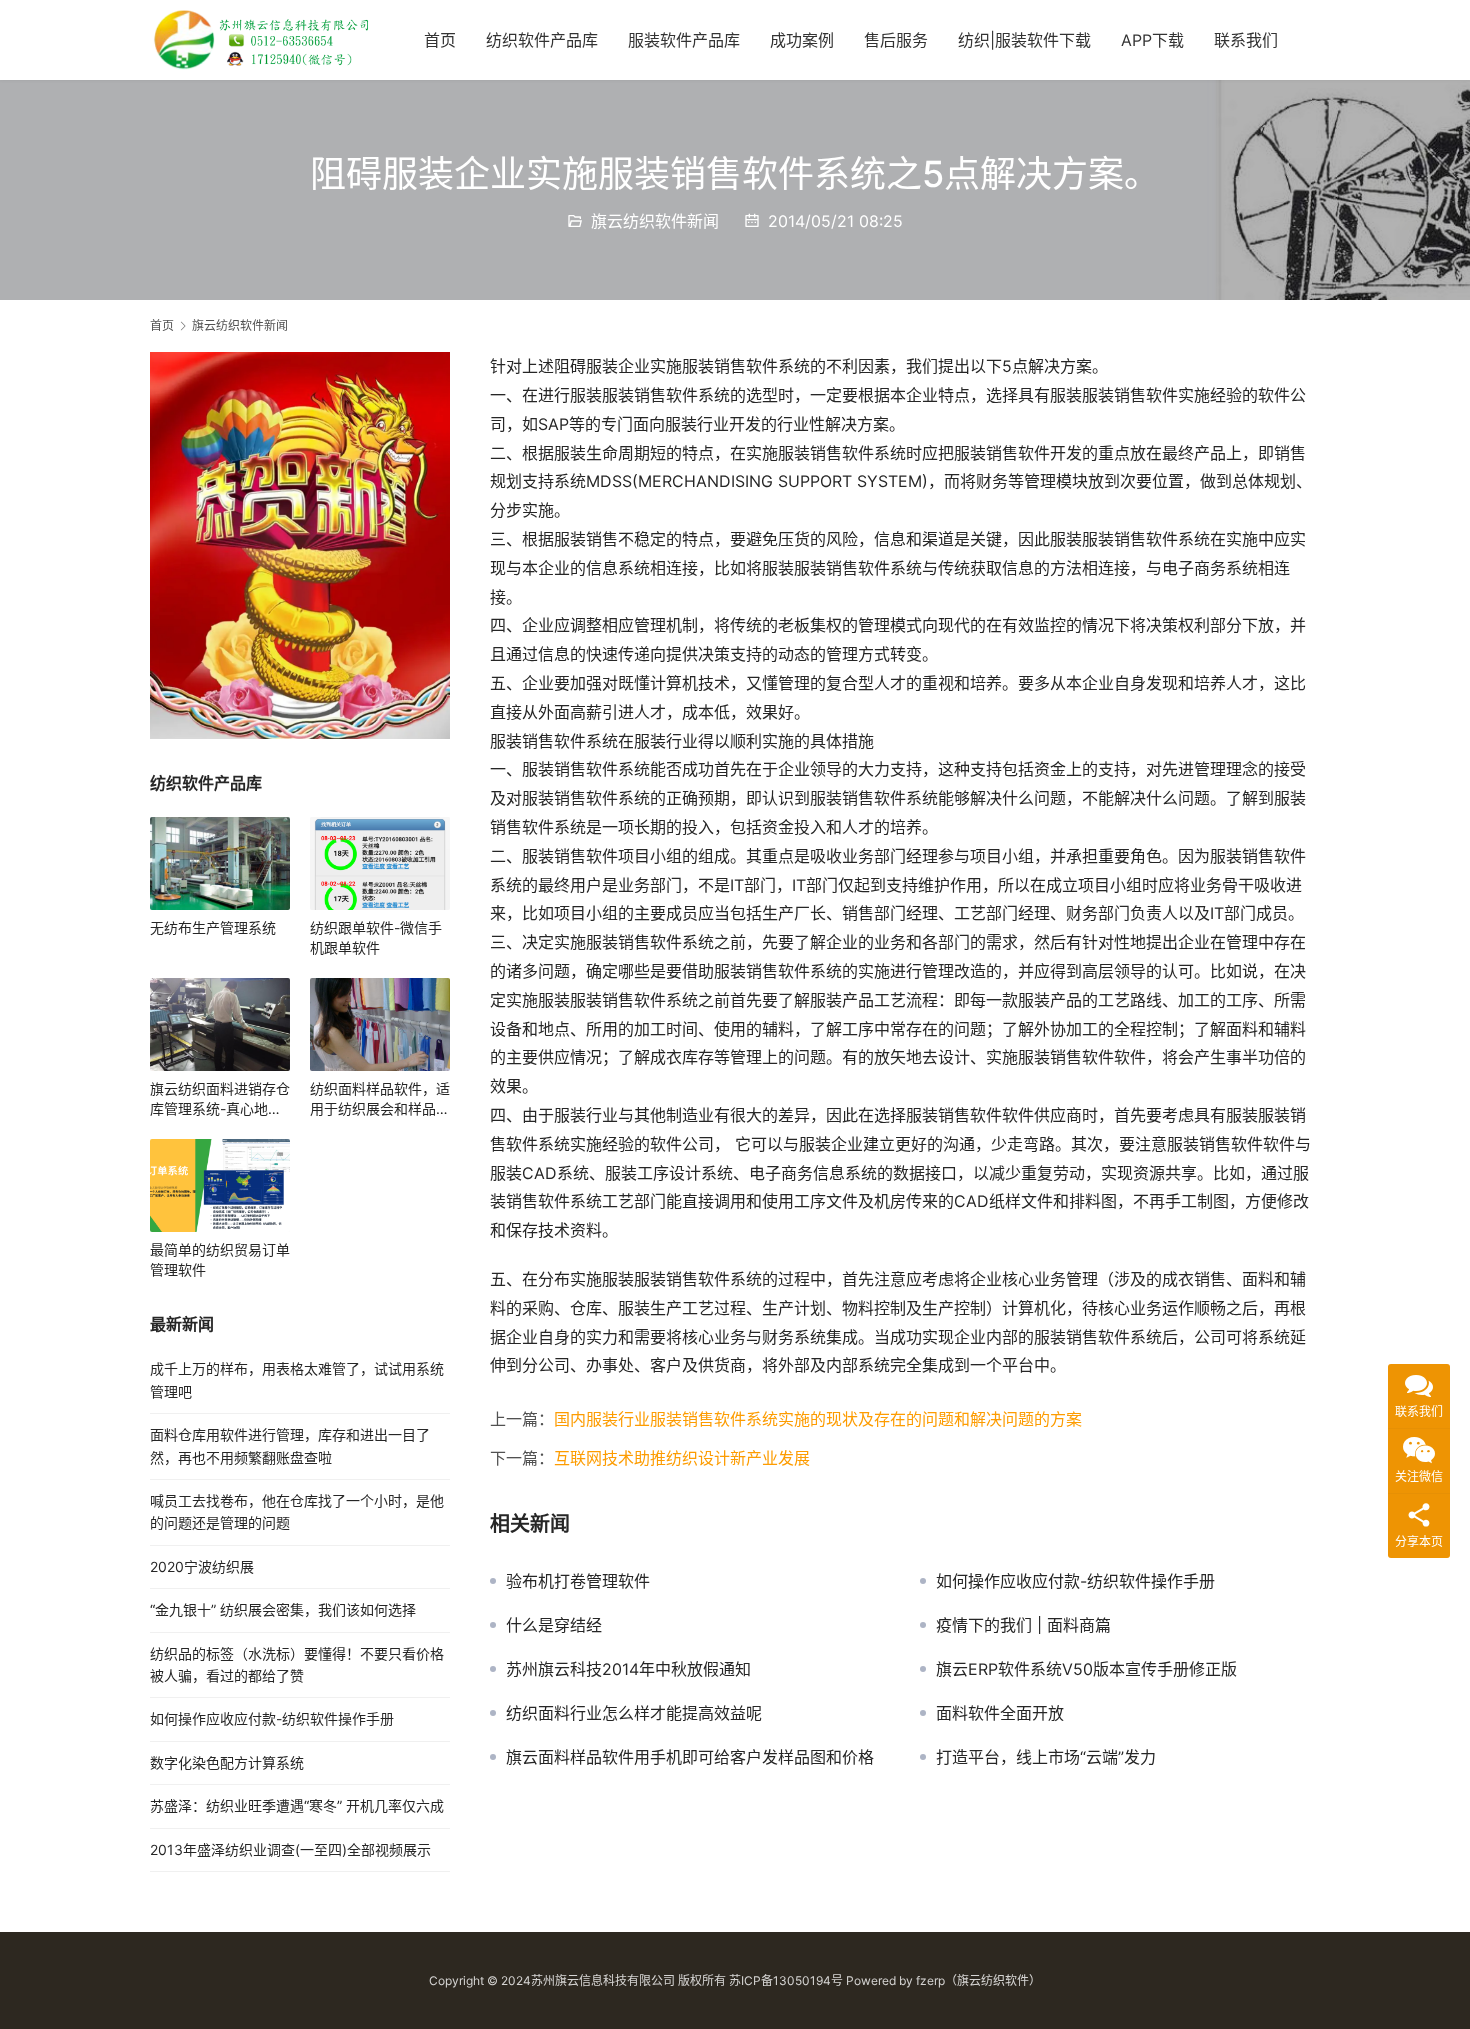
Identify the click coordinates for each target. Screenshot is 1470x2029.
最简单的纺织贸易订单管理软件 (220, 1259)
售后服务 (896, 40)
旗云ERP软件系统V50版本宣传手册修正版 (1086, 1669)
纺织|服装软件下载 (1024, 40)
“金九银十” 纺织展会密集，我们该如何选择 (283, 1609)
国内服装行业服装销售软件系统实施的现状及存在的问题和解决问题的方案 (818, 1419)
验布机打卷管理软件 (578, 1581)
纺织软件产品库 (542, 40)
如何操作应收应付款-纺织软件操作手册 (1075, 1581)
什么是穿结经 (554, 1625)
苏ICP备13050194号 (786, 1980)
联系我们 (1246, 40)
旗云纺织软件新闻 (655, 221)
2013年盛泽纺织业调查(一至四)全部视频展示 (290, 1849)
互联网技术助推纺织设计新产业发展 (682, 1458)
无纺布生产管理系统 (213, 927)
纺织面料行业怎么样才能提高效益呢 (634, 1713)
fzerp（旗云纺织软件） (978, 1980)
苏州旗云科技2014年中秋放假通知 (628, 1669)
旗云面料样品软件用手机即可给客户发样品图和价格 (690, 1757)
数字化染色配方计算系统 (227, 1762)
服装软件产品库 (684, 40)
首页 (440, 40)
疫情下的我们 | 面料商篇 (1023, 1625)
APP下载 (1152, 40)
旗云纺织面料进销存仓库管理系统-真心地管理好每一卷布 (220, 1099)
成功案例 (802, 40)
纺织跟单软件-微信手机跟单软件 (376, 937)
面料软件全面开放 (1000, 1713)
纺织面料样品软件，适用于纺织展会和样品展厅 (380, 1099)
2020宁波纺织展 (202, 1566)
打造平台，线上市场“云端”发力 (1046, 1757)
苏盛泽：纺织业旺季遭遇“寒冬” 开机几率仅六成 (297, 1805)
